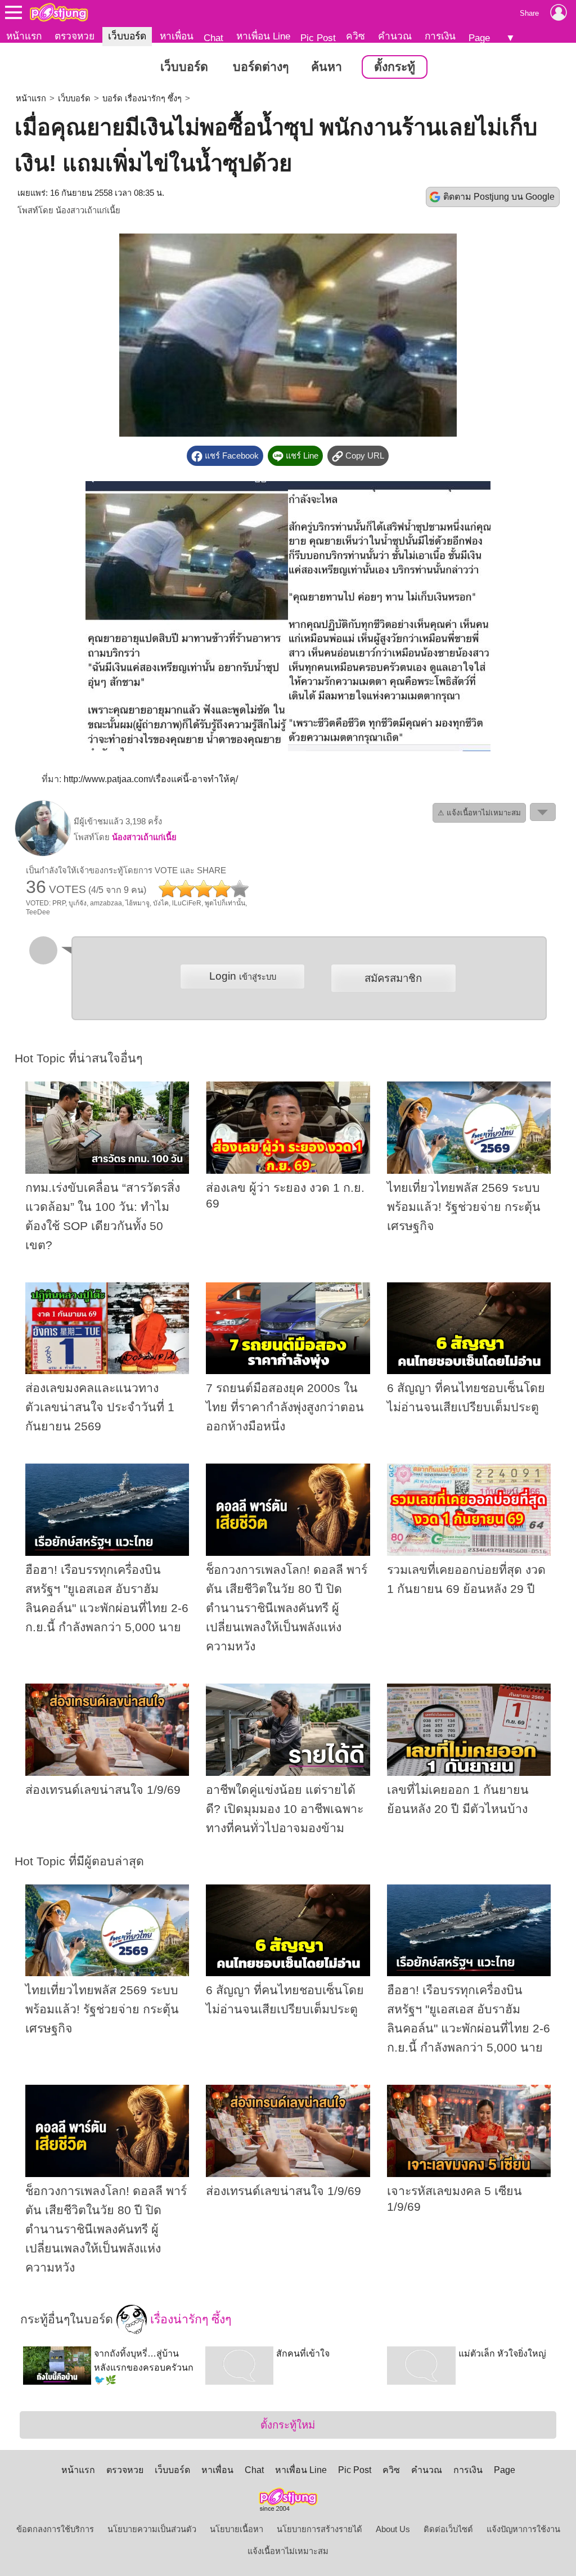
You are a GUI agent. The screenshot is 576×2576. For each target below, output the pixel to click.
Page (479, 38)
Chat (213, 38)
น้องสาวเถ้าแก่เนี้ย (88, 210)
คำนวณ (395, 36)
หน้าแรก (24, 36)
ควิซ (355, 36)
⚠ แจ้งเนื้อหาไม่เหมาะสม (479, 813)
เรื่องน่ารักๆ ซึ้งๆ (189, 2319)
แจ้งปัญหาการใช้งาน (523, 2529)
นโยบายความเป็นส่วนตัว (152, 2529)
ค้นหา (327, 67)
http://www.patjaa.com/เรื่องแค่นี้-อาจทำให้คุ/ (151, 779)
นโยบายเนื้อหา (237, 2529)
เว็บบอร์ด (127, 36)
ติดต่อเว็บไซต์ (448, 2529)
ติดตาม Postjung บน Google (499, 197)
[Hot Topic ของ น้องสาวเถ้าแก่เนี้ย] (43, 854)
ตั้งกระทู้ (395, 67)
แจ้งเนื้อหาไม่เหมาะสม (288, 2551)
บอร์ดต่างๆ (261, 67)
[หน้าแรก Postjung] (59, 12)
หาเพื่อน (177, 36)
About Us (393, 2529)
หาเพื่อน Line (263, 36)
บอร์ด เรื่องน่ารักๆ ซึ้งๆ (142, 98)
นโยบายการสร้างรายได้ (319, 2529)
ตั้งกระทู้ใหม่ (288, 2425)
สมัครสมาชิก (393, 978)
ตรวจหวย (75, 36)
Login (243, 976)
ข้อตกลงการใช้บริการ (55, 2529)
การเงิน (440, 36)
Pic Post (318, 38)
